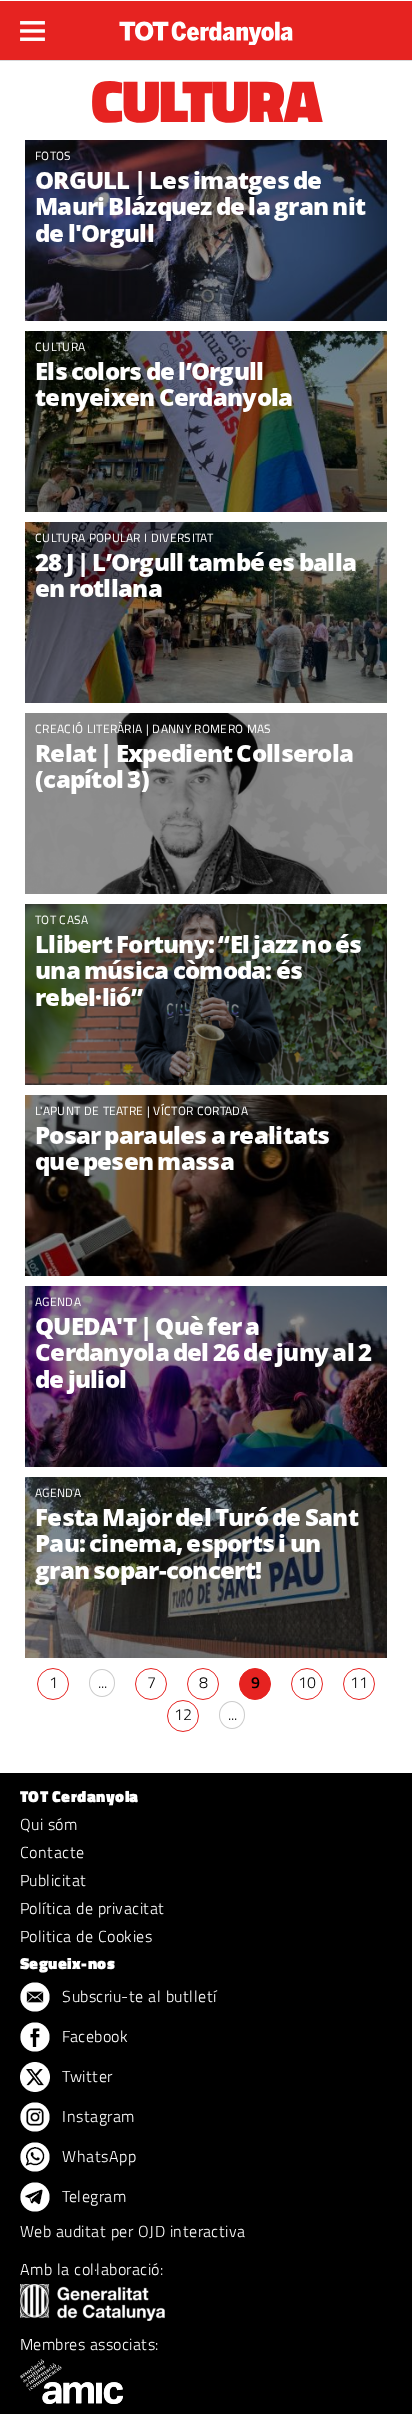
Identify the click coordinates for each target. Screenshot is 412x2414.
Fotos (53, 155)
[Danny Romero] (206, 803)
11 (359, 1682)
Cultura (60, 346)
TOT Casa (62, 919)
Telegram (92, 2196)
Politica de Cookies (86, 1936)
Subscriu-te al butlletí (137, 1996)
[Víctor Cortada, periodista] (206, 1185)
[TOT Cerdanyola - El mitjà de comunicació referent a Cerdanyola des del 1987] (206, 28)
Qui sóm (48, 1824)
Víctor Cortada (200, 1110)
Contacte (52, 1852)
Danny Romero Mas (211, 728)
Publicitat (53, 1880)
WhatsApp (97, 2156)
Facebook (93, 2036)
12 (183, 1714)
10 (307, 1682)
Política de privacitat (92, 1908)
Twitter (85, 2076)
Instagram (96, 2116)
